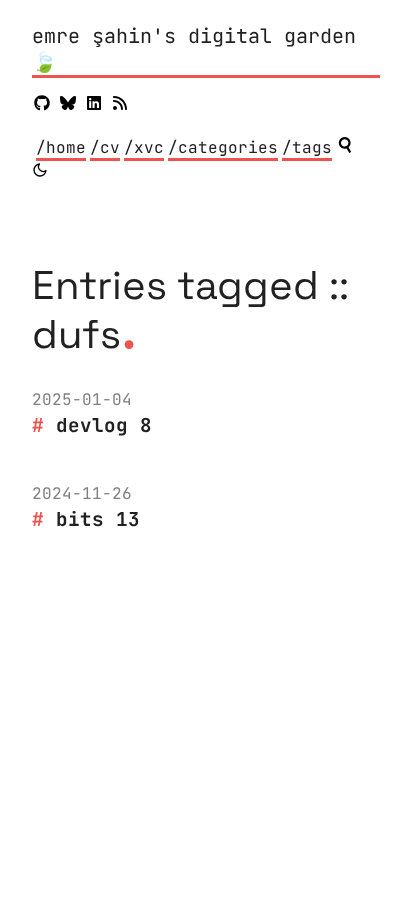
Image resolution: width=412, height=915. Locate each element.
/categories (223, 147)
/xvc (144, 147)
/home (61, 147)
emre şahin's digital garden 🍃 (194, 49)
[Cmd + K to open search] (345, 145)
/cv (105, 147)
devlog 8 (104, 425)
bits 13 (98, 519)
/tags (307, 147)
